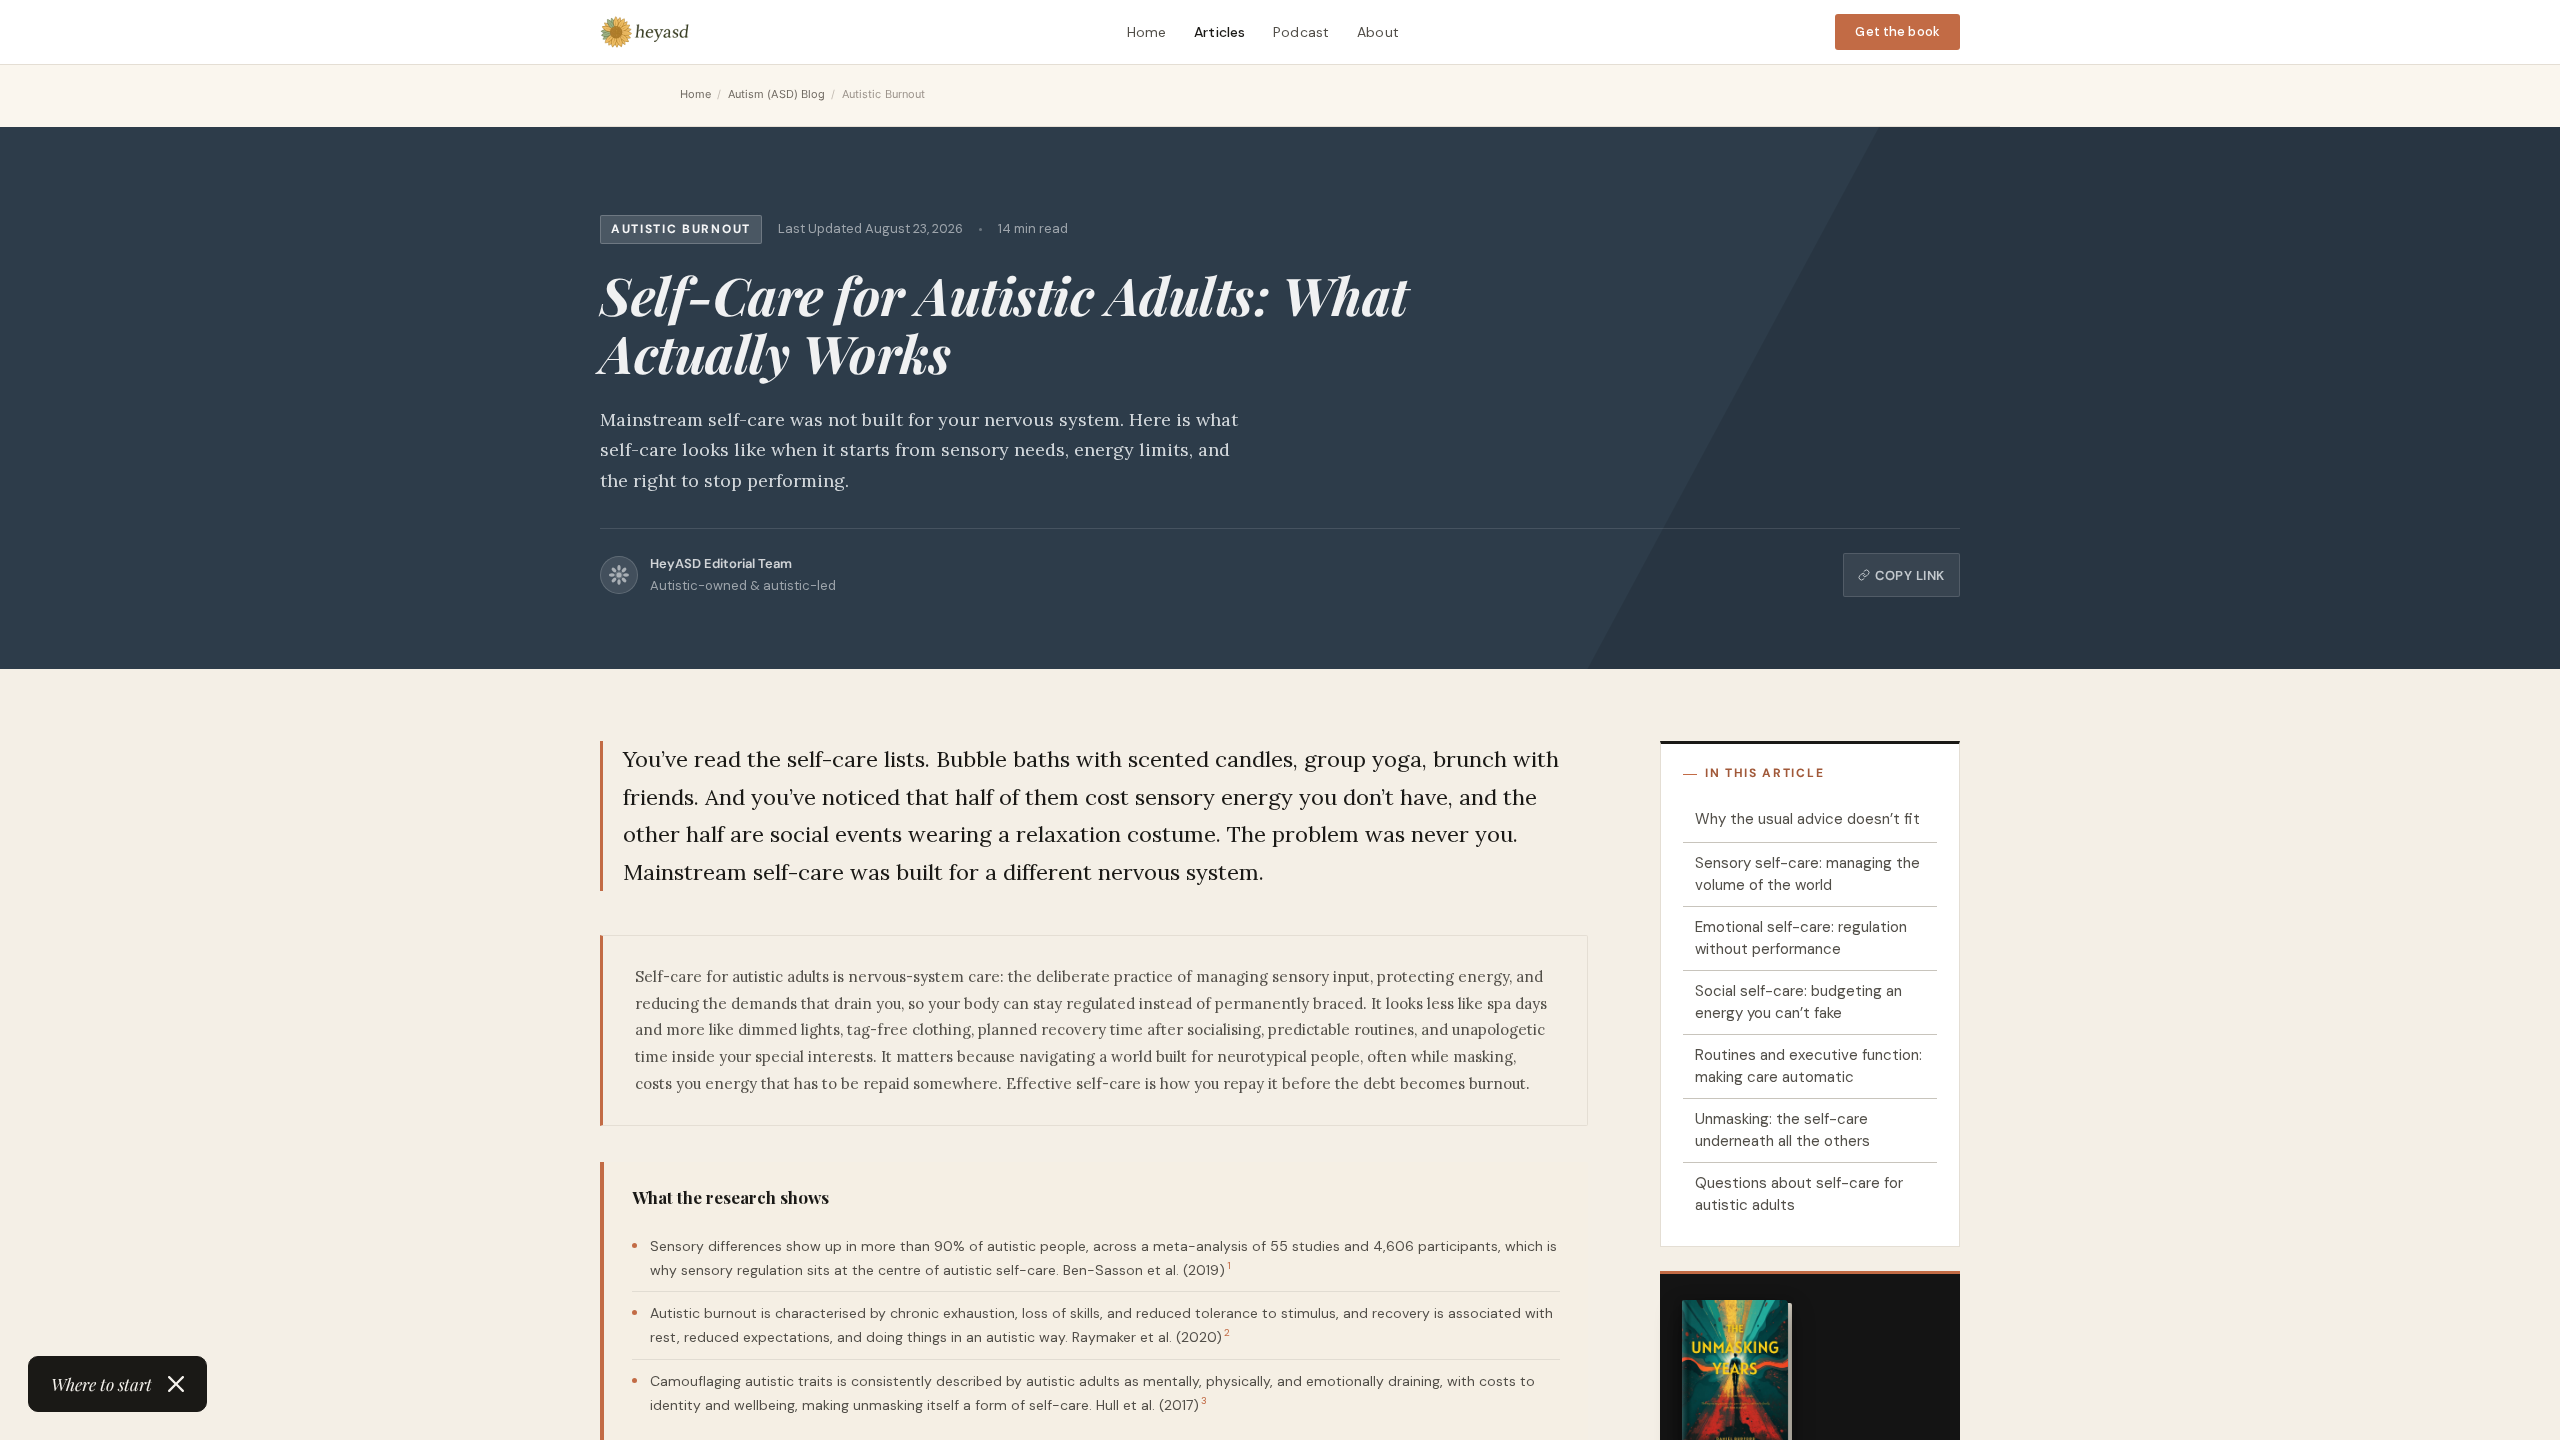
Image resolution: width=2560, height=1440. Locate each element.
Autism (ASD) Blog (777, 94)
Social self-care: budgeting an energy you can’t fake (1798, 1002)
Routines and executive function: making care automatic (1808, 1066)
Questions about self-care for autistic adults (1799, 1194)
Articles (1219, 32)
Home (1147, 32)
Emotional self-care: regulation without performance (1801, 938)
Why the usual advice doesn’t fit (1807, 819)
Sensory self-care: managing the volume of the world (1807, 874)
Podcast (1301, 32)
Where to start (101, 1384)
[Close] (176, 1384)
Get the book (1897, 31)
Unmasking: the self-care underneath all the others (1782, 1130)
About (1378, 32)
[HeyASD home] (645, 32)
